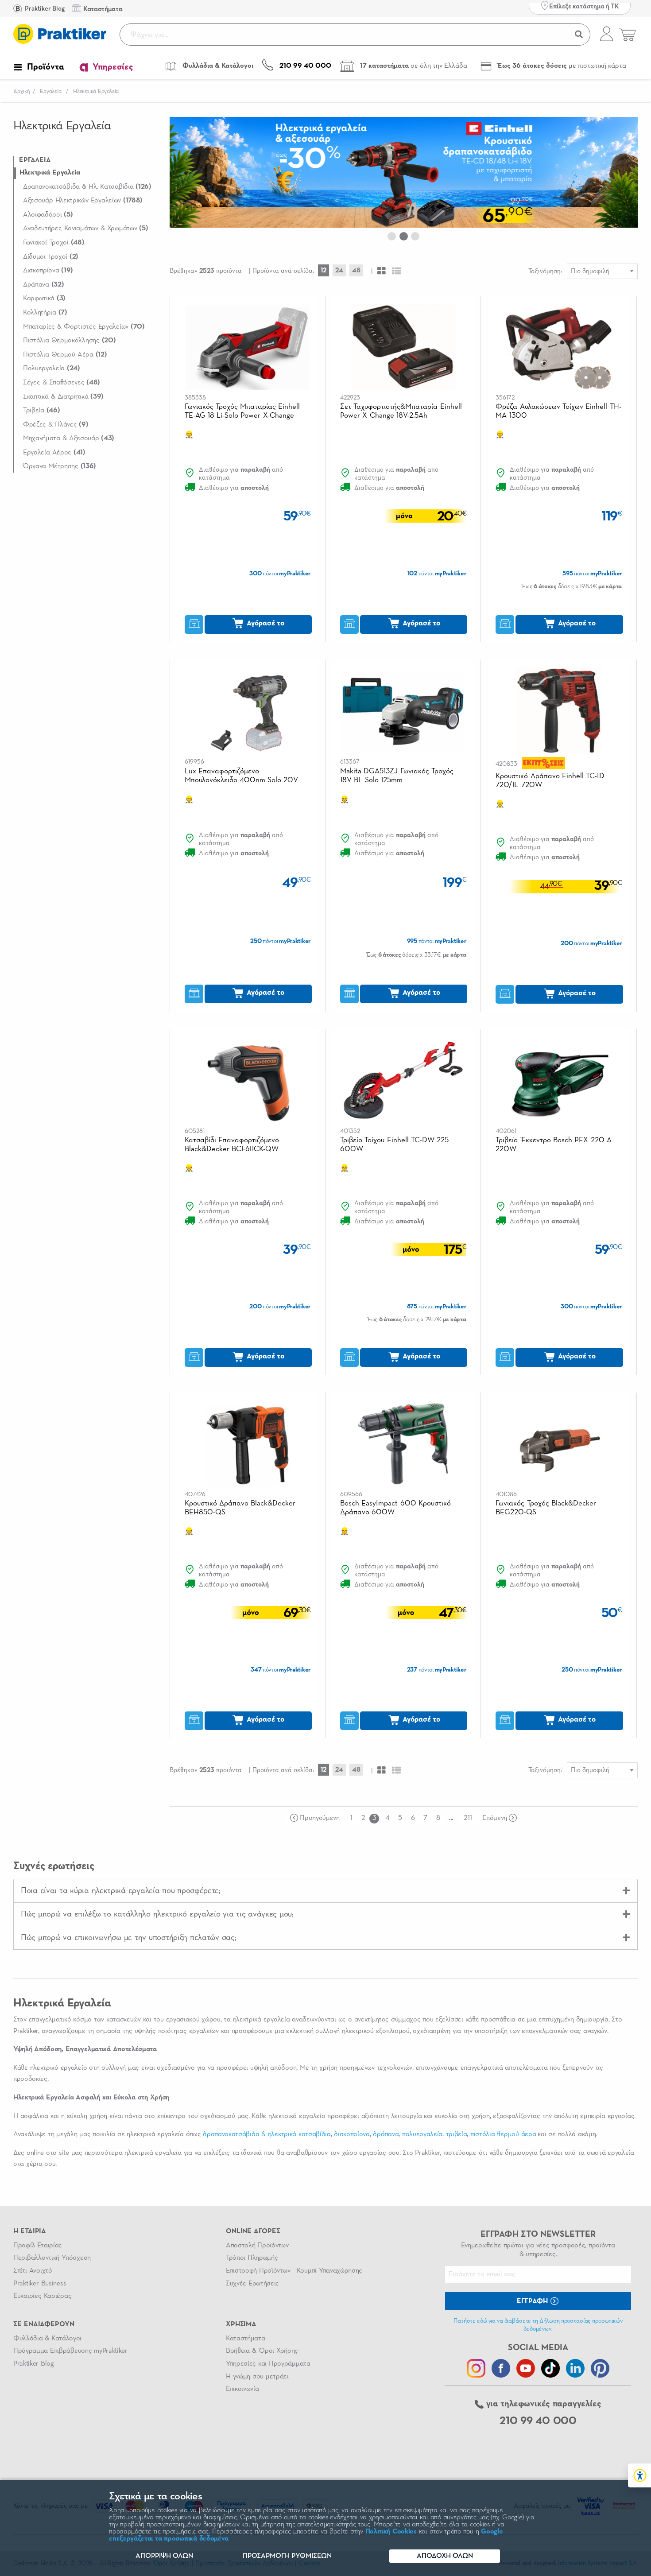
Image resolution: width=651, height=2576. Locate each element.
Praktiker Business (40, 2284)
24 (339, 270)
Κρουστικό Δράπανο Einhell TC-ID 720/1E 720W (550, 781)
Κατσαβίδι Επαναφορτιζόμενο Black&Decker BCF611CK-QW (232, 1145)
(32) (43, 285)
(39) (63, 397)
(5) (48, 215)
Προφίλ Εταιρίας (38, 2246)
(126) (87, 187)
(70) (84, 327)
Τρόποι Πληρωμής (252, 2258)
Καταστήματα (245, 2339)
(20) (69, 341)
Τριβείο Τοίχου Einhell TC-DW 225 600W (394, 1145)
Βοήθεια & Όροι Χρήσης (262, 2351)
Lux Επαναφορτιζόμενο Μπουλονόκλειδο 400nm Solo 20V (242, 776)
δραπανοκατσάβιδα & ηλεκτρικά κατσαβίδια (267, 2134)
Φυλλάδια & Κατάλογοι (47, 2339)
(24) (52, 369)
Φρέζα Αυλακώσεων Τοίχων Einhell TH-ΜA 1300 (558, 411)
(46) (41, 411)
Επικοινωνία (242, 2389)
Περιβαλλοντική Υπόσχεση (52, 2258)
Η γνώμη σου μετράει (257, 2377)
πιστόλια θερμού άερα (503, 2134)
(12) (65, 355)
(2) (51, 257)
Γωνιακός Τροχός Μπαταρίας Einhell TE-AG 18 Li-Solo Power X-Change (242, 411)
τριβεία (457, 2134)
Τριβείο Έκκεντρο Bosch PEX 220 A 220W (553, 1145)
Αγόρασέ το (265, 623)
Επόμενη (495, 1818)
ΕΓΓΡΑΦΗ (533, 2301)
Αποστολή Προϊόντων (257, 2246)
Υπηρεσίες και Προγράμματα (268, 2364)
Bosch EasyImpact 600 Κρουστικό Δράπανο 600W (395, 1508)
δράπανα (386, 2134)
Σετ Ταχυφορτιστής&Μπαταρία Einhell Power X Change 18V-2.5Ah (401, 411)
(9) (56, 425)
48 (356, 270)
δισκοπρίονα (352, 2134)
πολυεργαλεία (422, 2134)
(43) (69, 438)
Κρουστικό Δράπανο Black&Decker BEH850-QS (240, 1508)
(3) (44, 299)
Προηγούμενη (320, 1818)
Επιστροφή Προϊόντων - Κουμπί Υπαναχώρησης (294, 2271)
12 (324, 270)
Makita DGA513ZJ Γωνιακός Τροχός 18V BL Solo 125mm (397, 776)
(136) (60, 466)
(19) (48, 271)
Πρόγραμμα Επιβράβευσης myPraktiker (70, 2351)
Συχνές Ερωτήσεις (252, 2284)
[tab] (325, 1891)
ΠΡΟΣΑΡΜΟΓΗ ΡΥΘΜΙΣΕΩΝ (287, 2556)
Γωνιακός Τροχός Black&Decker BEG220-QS (546, 1508)
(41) (54, 453)
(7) (45, 313)
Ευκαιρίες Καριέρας (42, 2296)
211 (468, 1818)
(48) (54, 243)
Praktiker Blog (44, 9)
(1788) (83, 201)
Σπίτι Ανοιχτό (33, 2271)
